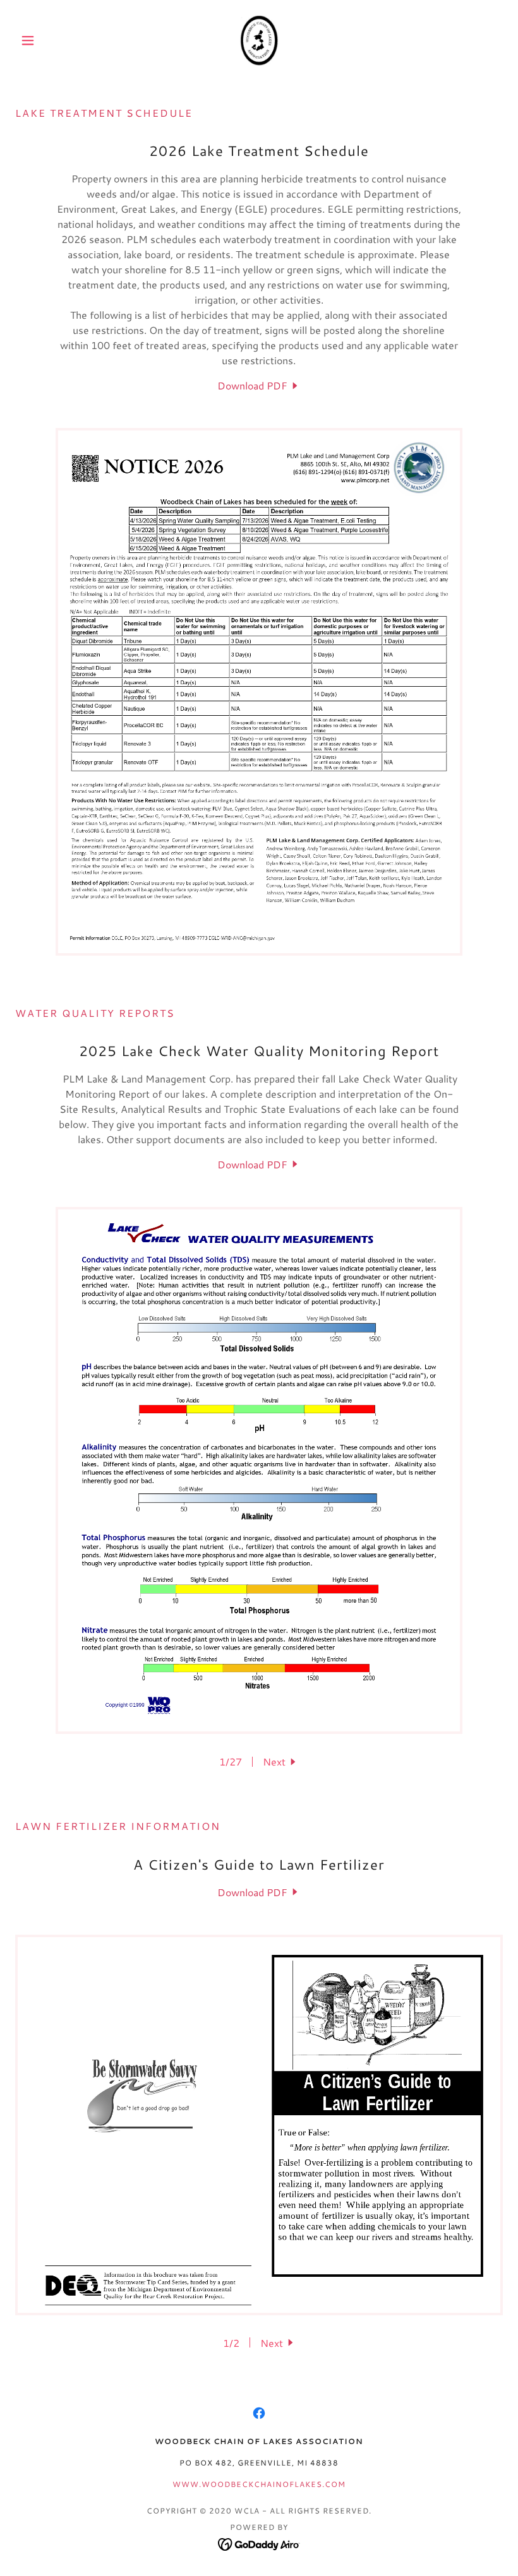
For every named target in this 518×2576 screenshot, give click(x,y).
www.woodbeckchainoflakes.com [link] (259, 2484)
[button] (52, 40)
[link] (259, 40)
